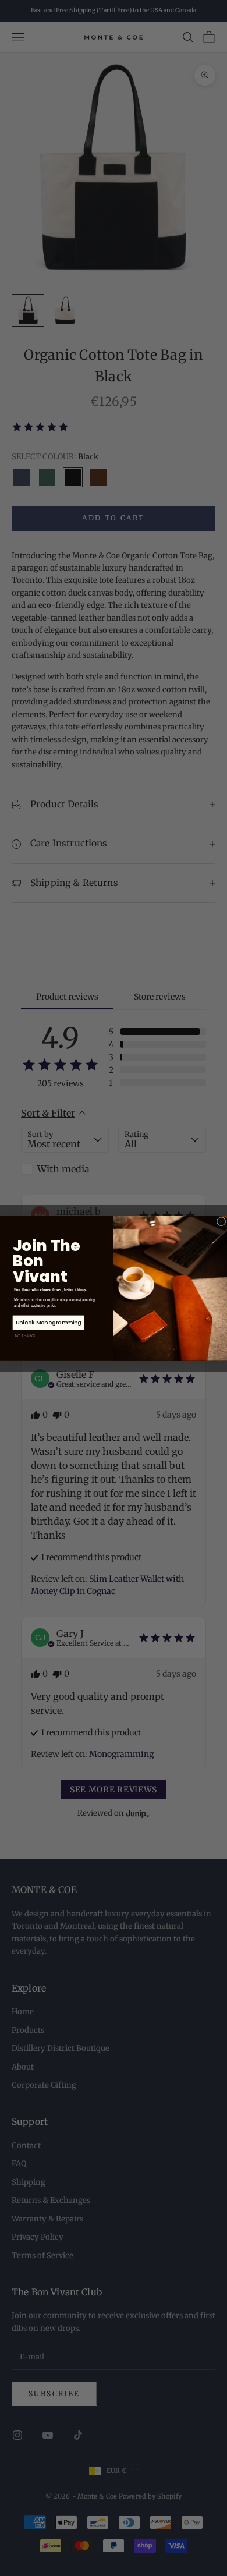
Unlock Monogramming (49, 1322)
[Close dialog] (221, 1221)
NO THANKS (25, 1336)
